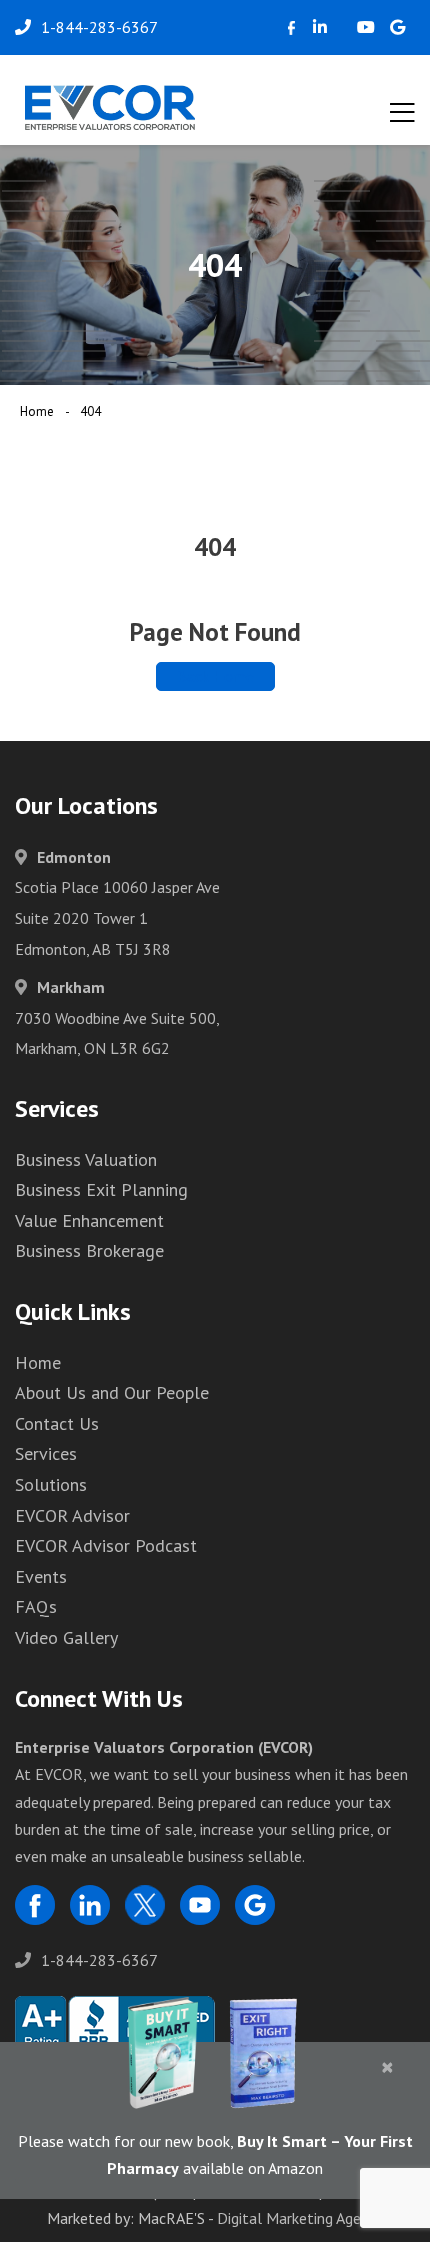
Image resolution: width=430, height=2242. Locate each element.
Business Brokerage (89, 1250)
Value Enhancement (89, 1220)
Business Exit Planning (101, 1189)
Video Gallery (66, 1637)
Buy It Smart (282, 2141)
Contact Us (57, 1423)
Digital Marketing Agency (300, 2218)
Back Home (215, 676)
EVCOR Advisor (72, 1515)
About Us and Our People (112, 1392)
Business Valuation (86, 1159)
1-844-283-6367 (99, 1960)
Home (37, 411)
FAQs (36, 1606)
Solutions (51, 1484)
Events (41, 1576)
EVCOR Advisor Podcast (106, 1545)
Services (46, 1453)
